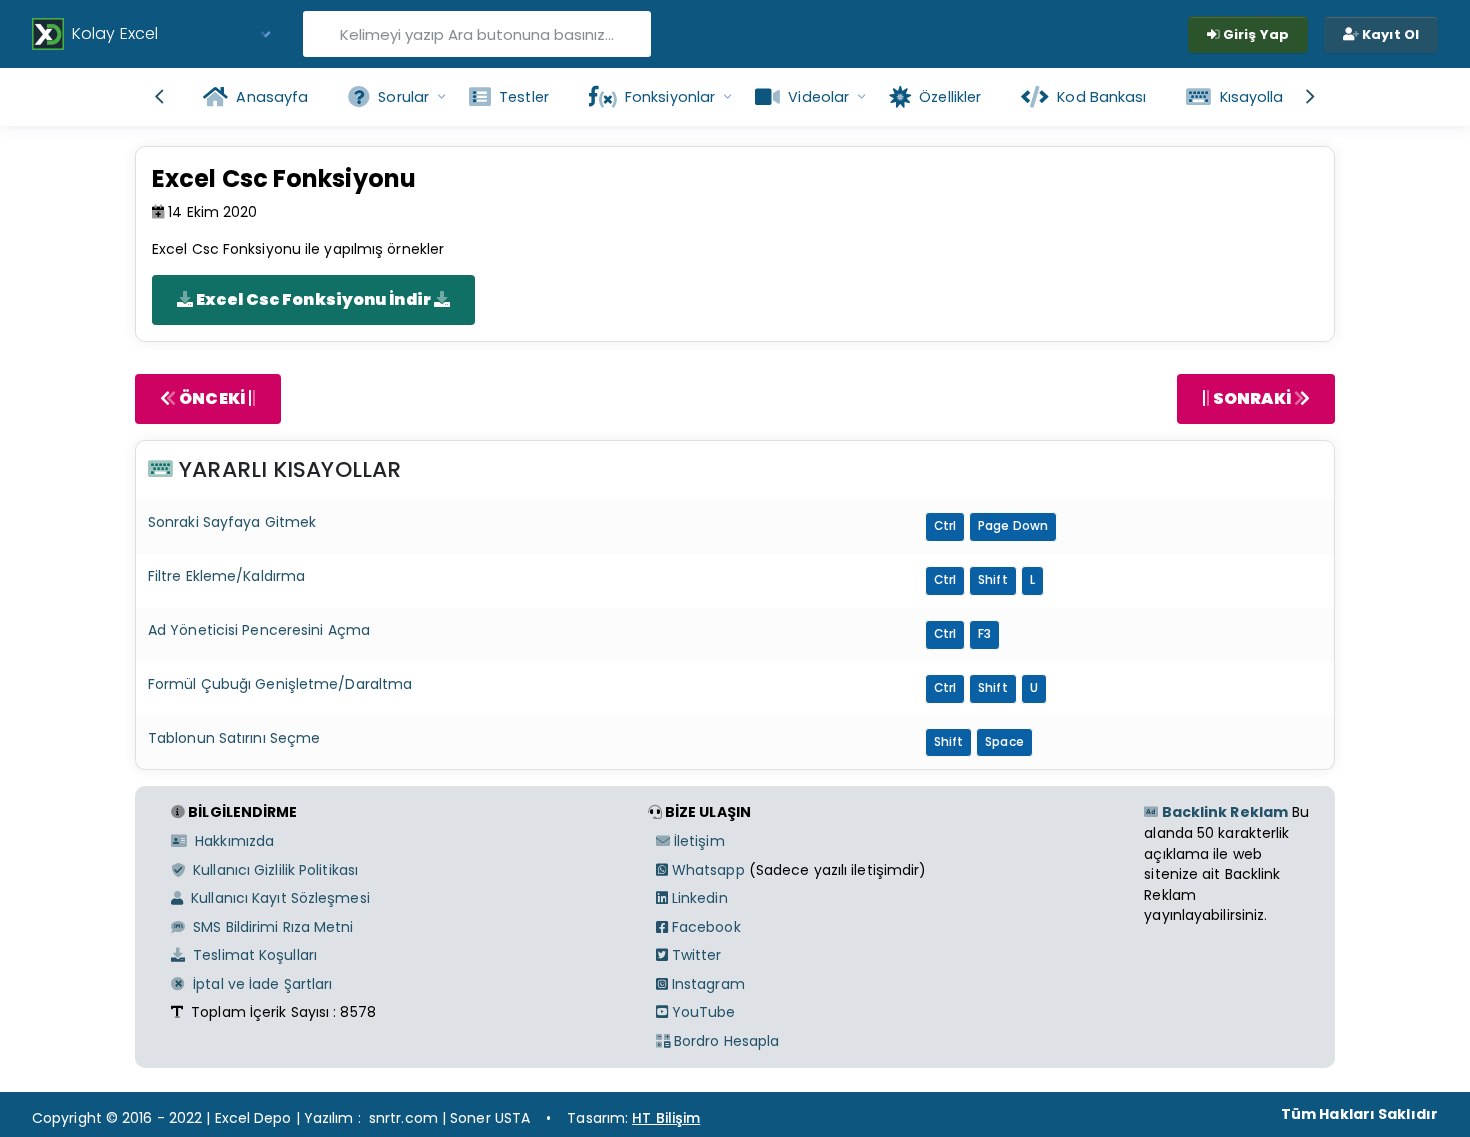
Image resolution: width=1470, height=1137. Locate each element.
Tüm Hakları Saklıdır (1359, 1114)
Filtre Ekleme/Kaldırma (226, 576)
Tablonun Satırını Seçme (234, 738)
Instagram (706, 984)
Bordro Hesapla (725, 1041)
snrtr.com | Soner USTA (449, 1118)
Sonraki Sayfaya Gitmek (232, 522)
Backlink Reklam (1223, 812)
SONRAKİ (1252, 398)
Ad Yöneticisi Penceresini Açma (259, 630)
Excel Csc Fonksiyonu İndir (313, 299)
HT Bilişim (666, 1118)
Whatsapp (706, 870)
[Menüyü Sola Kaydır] (159, 97)
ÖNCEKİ (212, 398)
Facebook (704, 927)
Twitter (695, 955)
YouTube (702, 1012)
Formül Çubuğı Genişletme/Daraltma (280, 684)
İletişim (697, 841)
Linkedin (698, 898)
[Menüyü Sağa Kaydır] (1311, 97)
